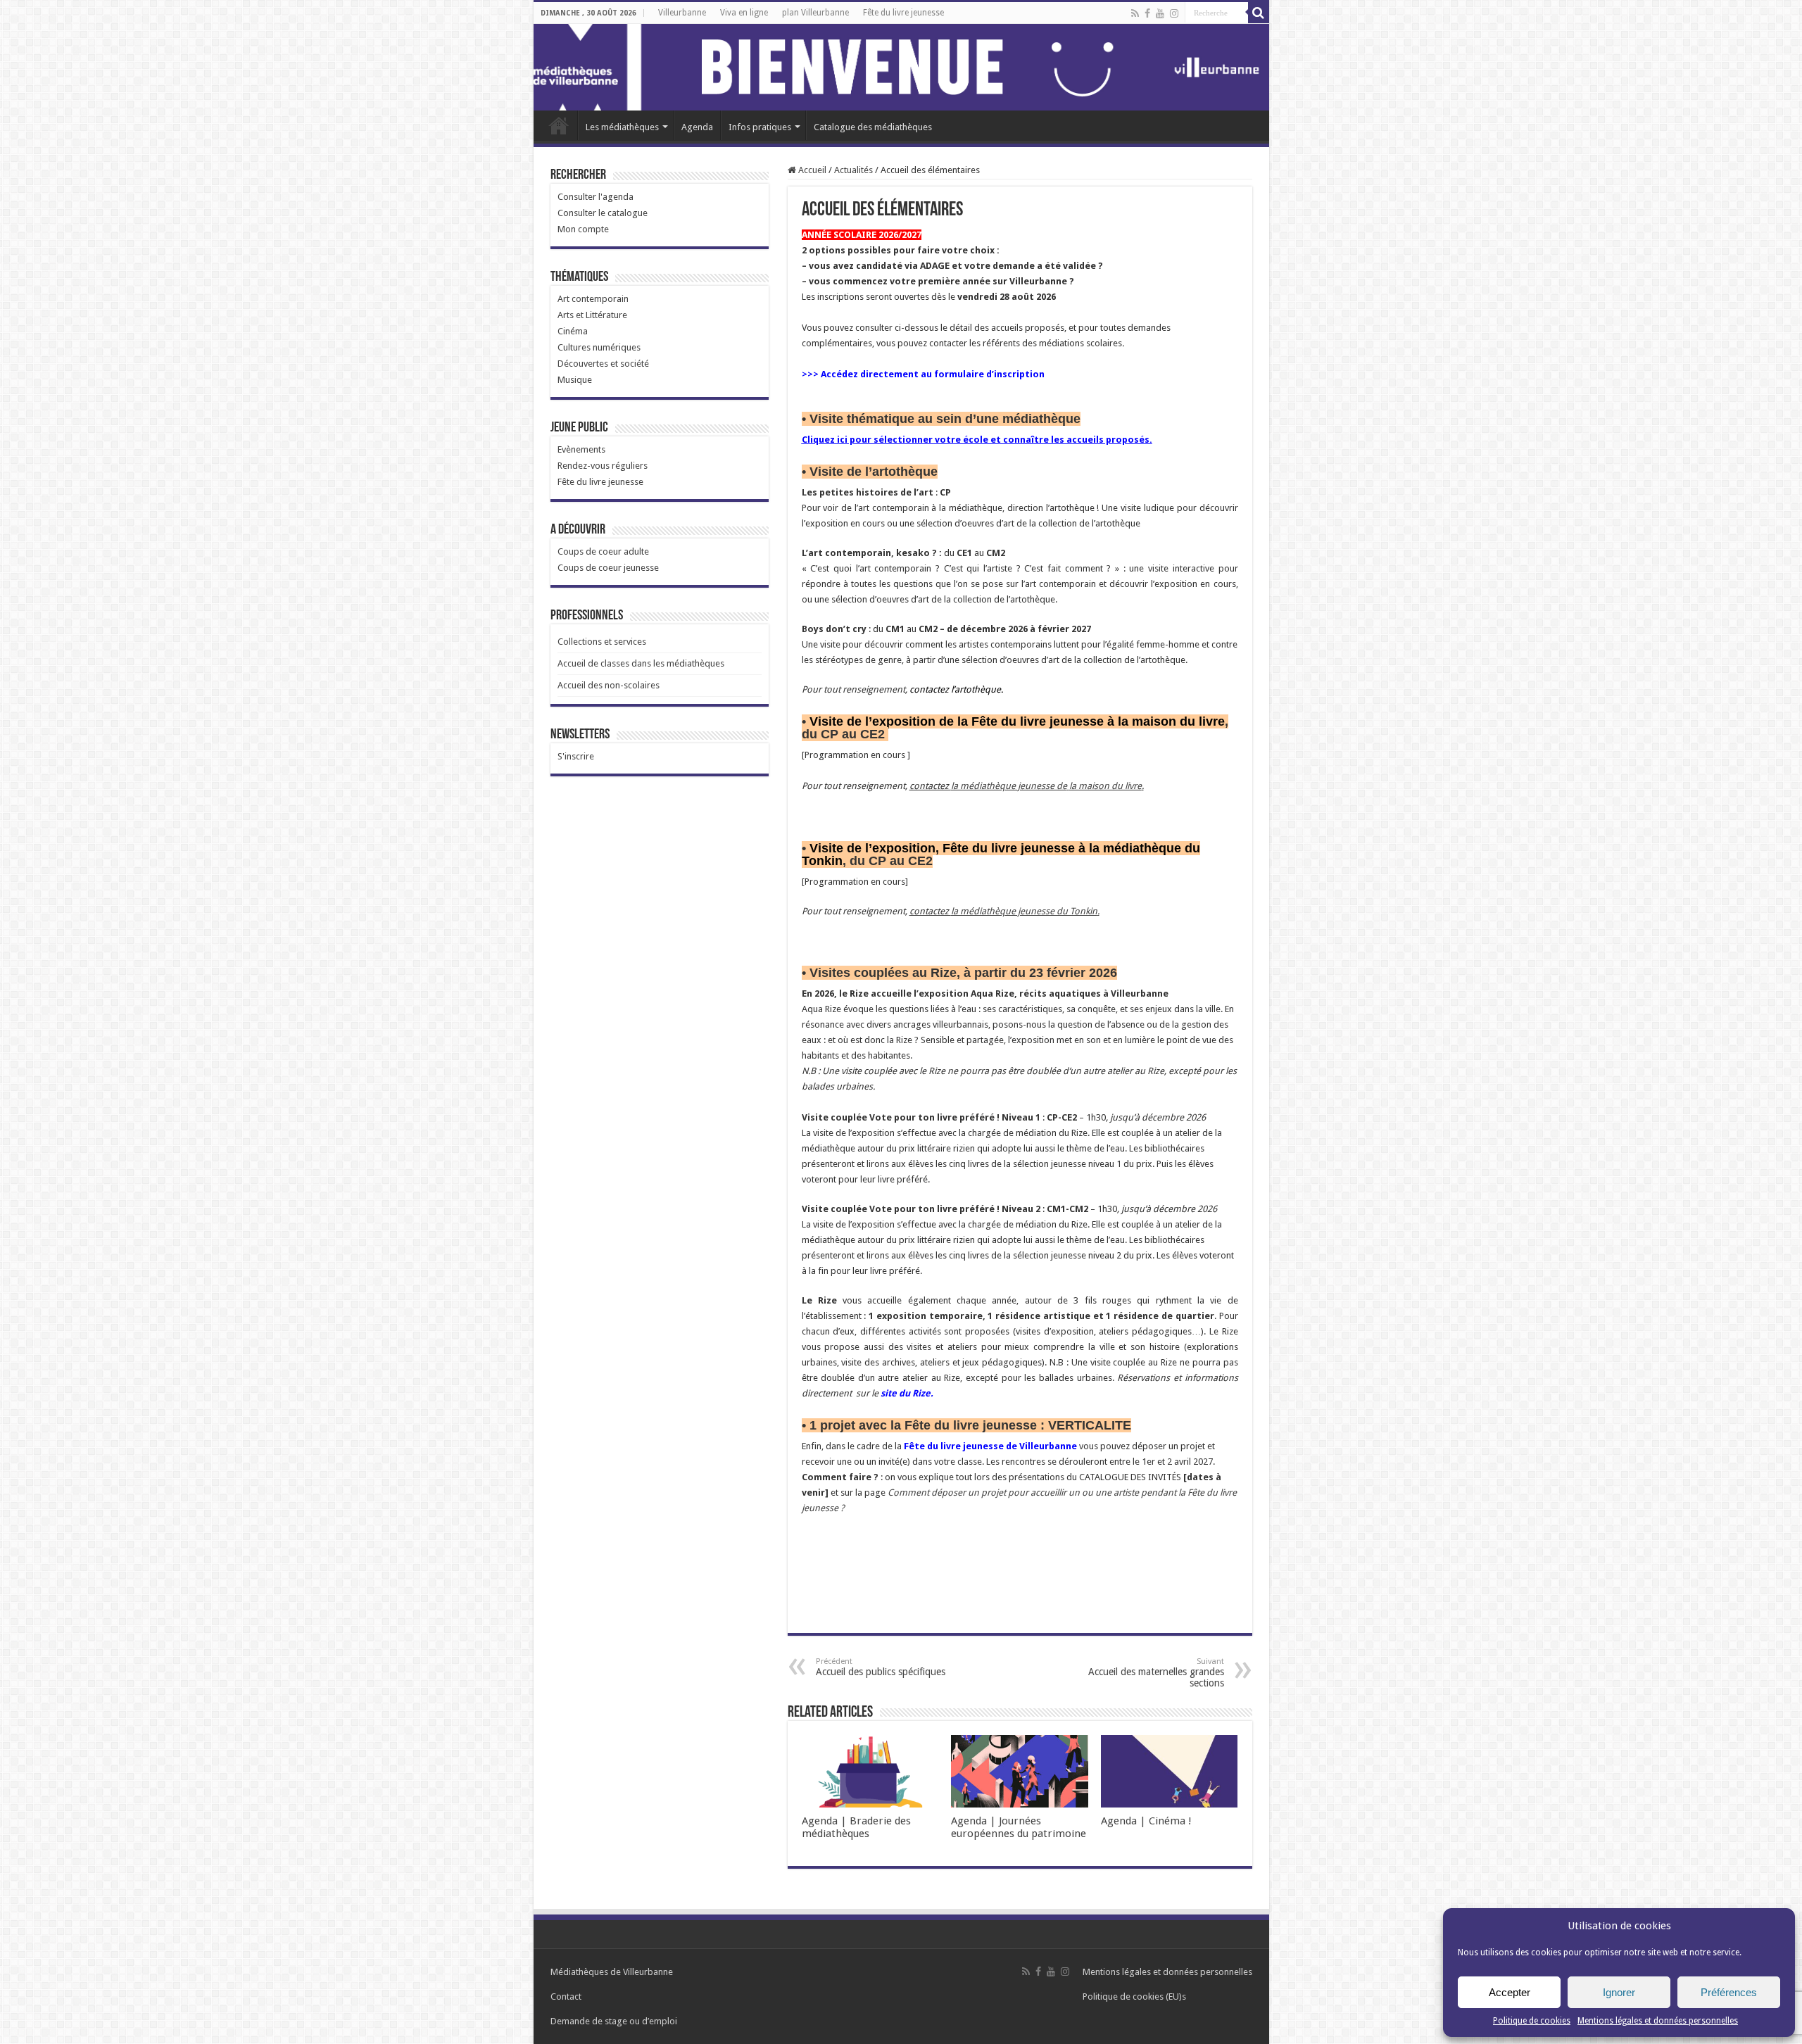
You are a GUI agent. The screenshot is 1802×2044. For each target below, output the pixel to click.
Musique (575, 380)
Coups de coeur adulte (603, 551)
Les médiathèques (622, 127)
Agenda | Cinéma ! (1146, 1821)
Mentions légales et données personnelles (1658, 2021)
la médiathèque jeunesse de (1009, 786)
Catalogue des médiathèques (873, 127)
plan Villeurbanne (815, 13)
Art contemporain (593, 299)
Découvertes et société (603, 364)
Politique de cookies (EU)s (1134, 1996)
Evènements (581, 449)
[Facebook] (1147, 13)
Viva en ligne (744, 13)
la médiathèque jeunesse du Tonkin (1024, 911)
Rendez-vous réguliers (603, 466)
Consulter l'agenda (596, 197)
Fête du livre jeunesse (903, 13)
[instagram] (1174, 13)
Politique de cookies (1532, 2021)
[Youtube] (1160, 13)
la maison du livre (1105, 786)
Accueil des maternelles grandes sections (1156, 1673)
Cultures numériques (599, 347)
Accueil (559, 125)
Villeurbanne (682, 13)
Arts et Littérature (592, 315)
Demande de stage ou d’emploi (614, 2021)
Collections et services (602, 642)
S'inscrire (576, 756)
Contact (566, 1996)
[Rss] (1135, 13)
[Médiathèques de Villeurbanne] (901, 67)
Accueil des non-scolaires (609, 685)
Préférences (1729, 1992)
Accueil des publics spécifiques (881, 1667)
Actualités (853, 170)
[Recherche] (1259, 13)
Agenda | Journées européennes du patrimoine (1019, 1827)
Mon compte (583, 229)
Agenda (697, 127)
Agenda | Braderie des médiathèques (856, 1827)
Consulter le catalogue (603, 213)
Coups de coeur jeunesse (608, 568)
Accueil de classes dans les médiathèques (641, 663)
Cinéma (573, 331)
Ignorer (1619, 1992)
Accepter (1510, 1992)
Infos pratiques (760, 127)
